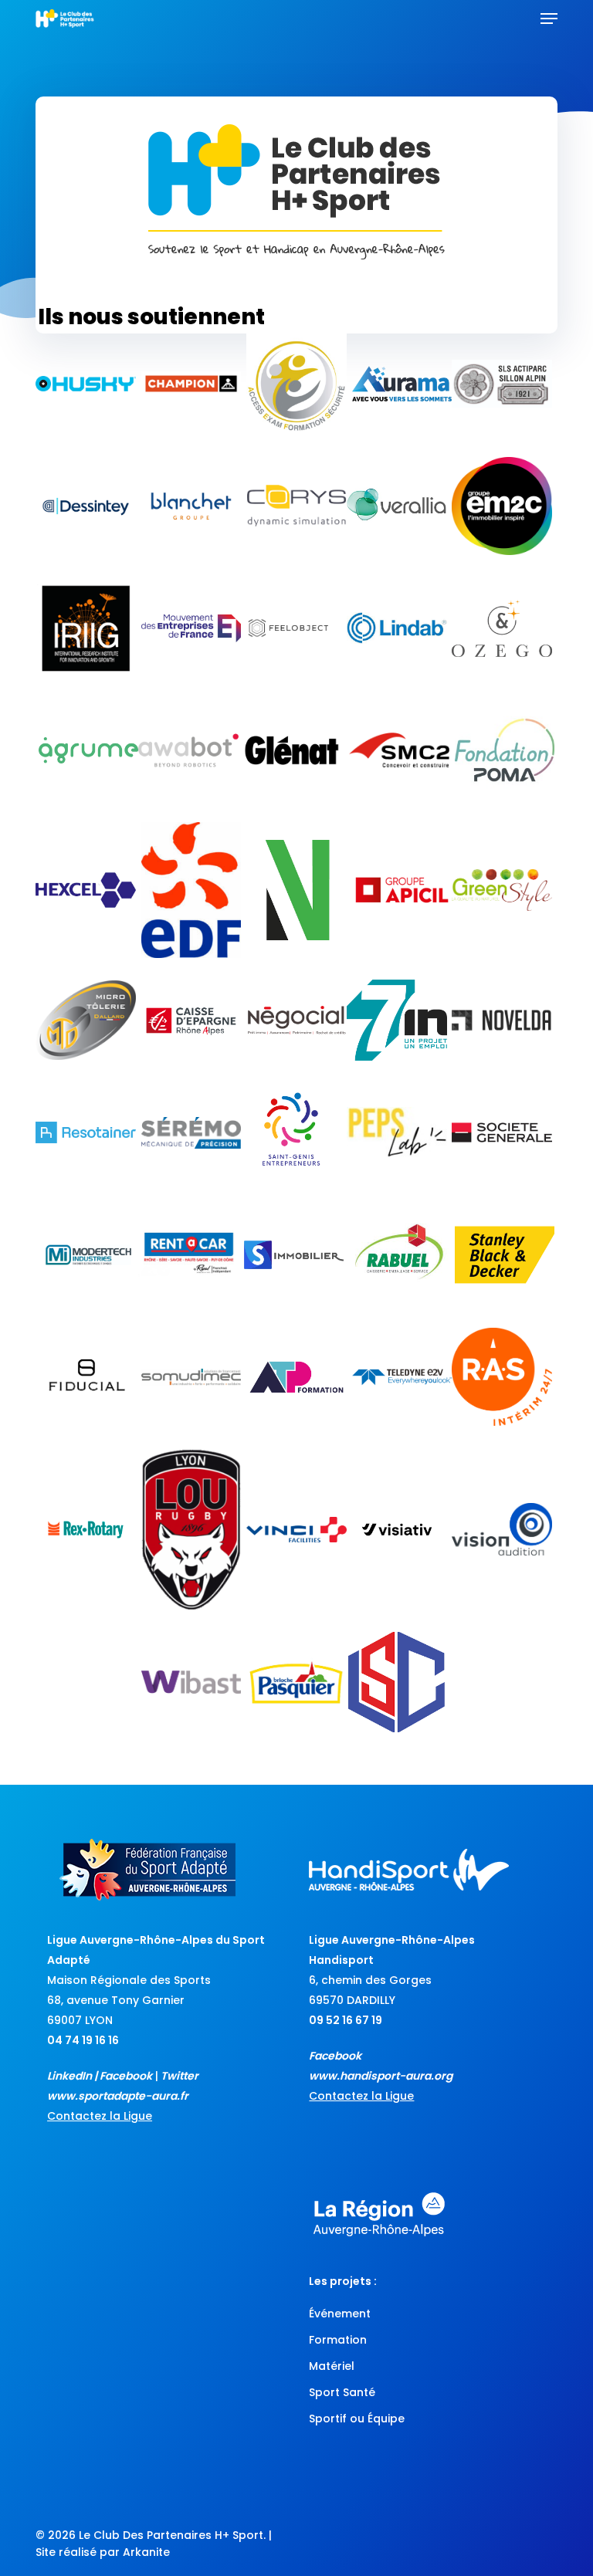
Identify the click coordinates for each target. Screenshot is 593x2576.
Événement (340, 2314)
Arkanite (146, 2552)
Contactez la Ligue (100, 2116)
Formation (338, 2340)
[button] (549, 19)
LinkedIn (69, 2076)
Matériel (332, 2366)
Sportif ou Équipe (357, 2419)
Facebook (126, 2076)
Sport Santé (342, 2392)
